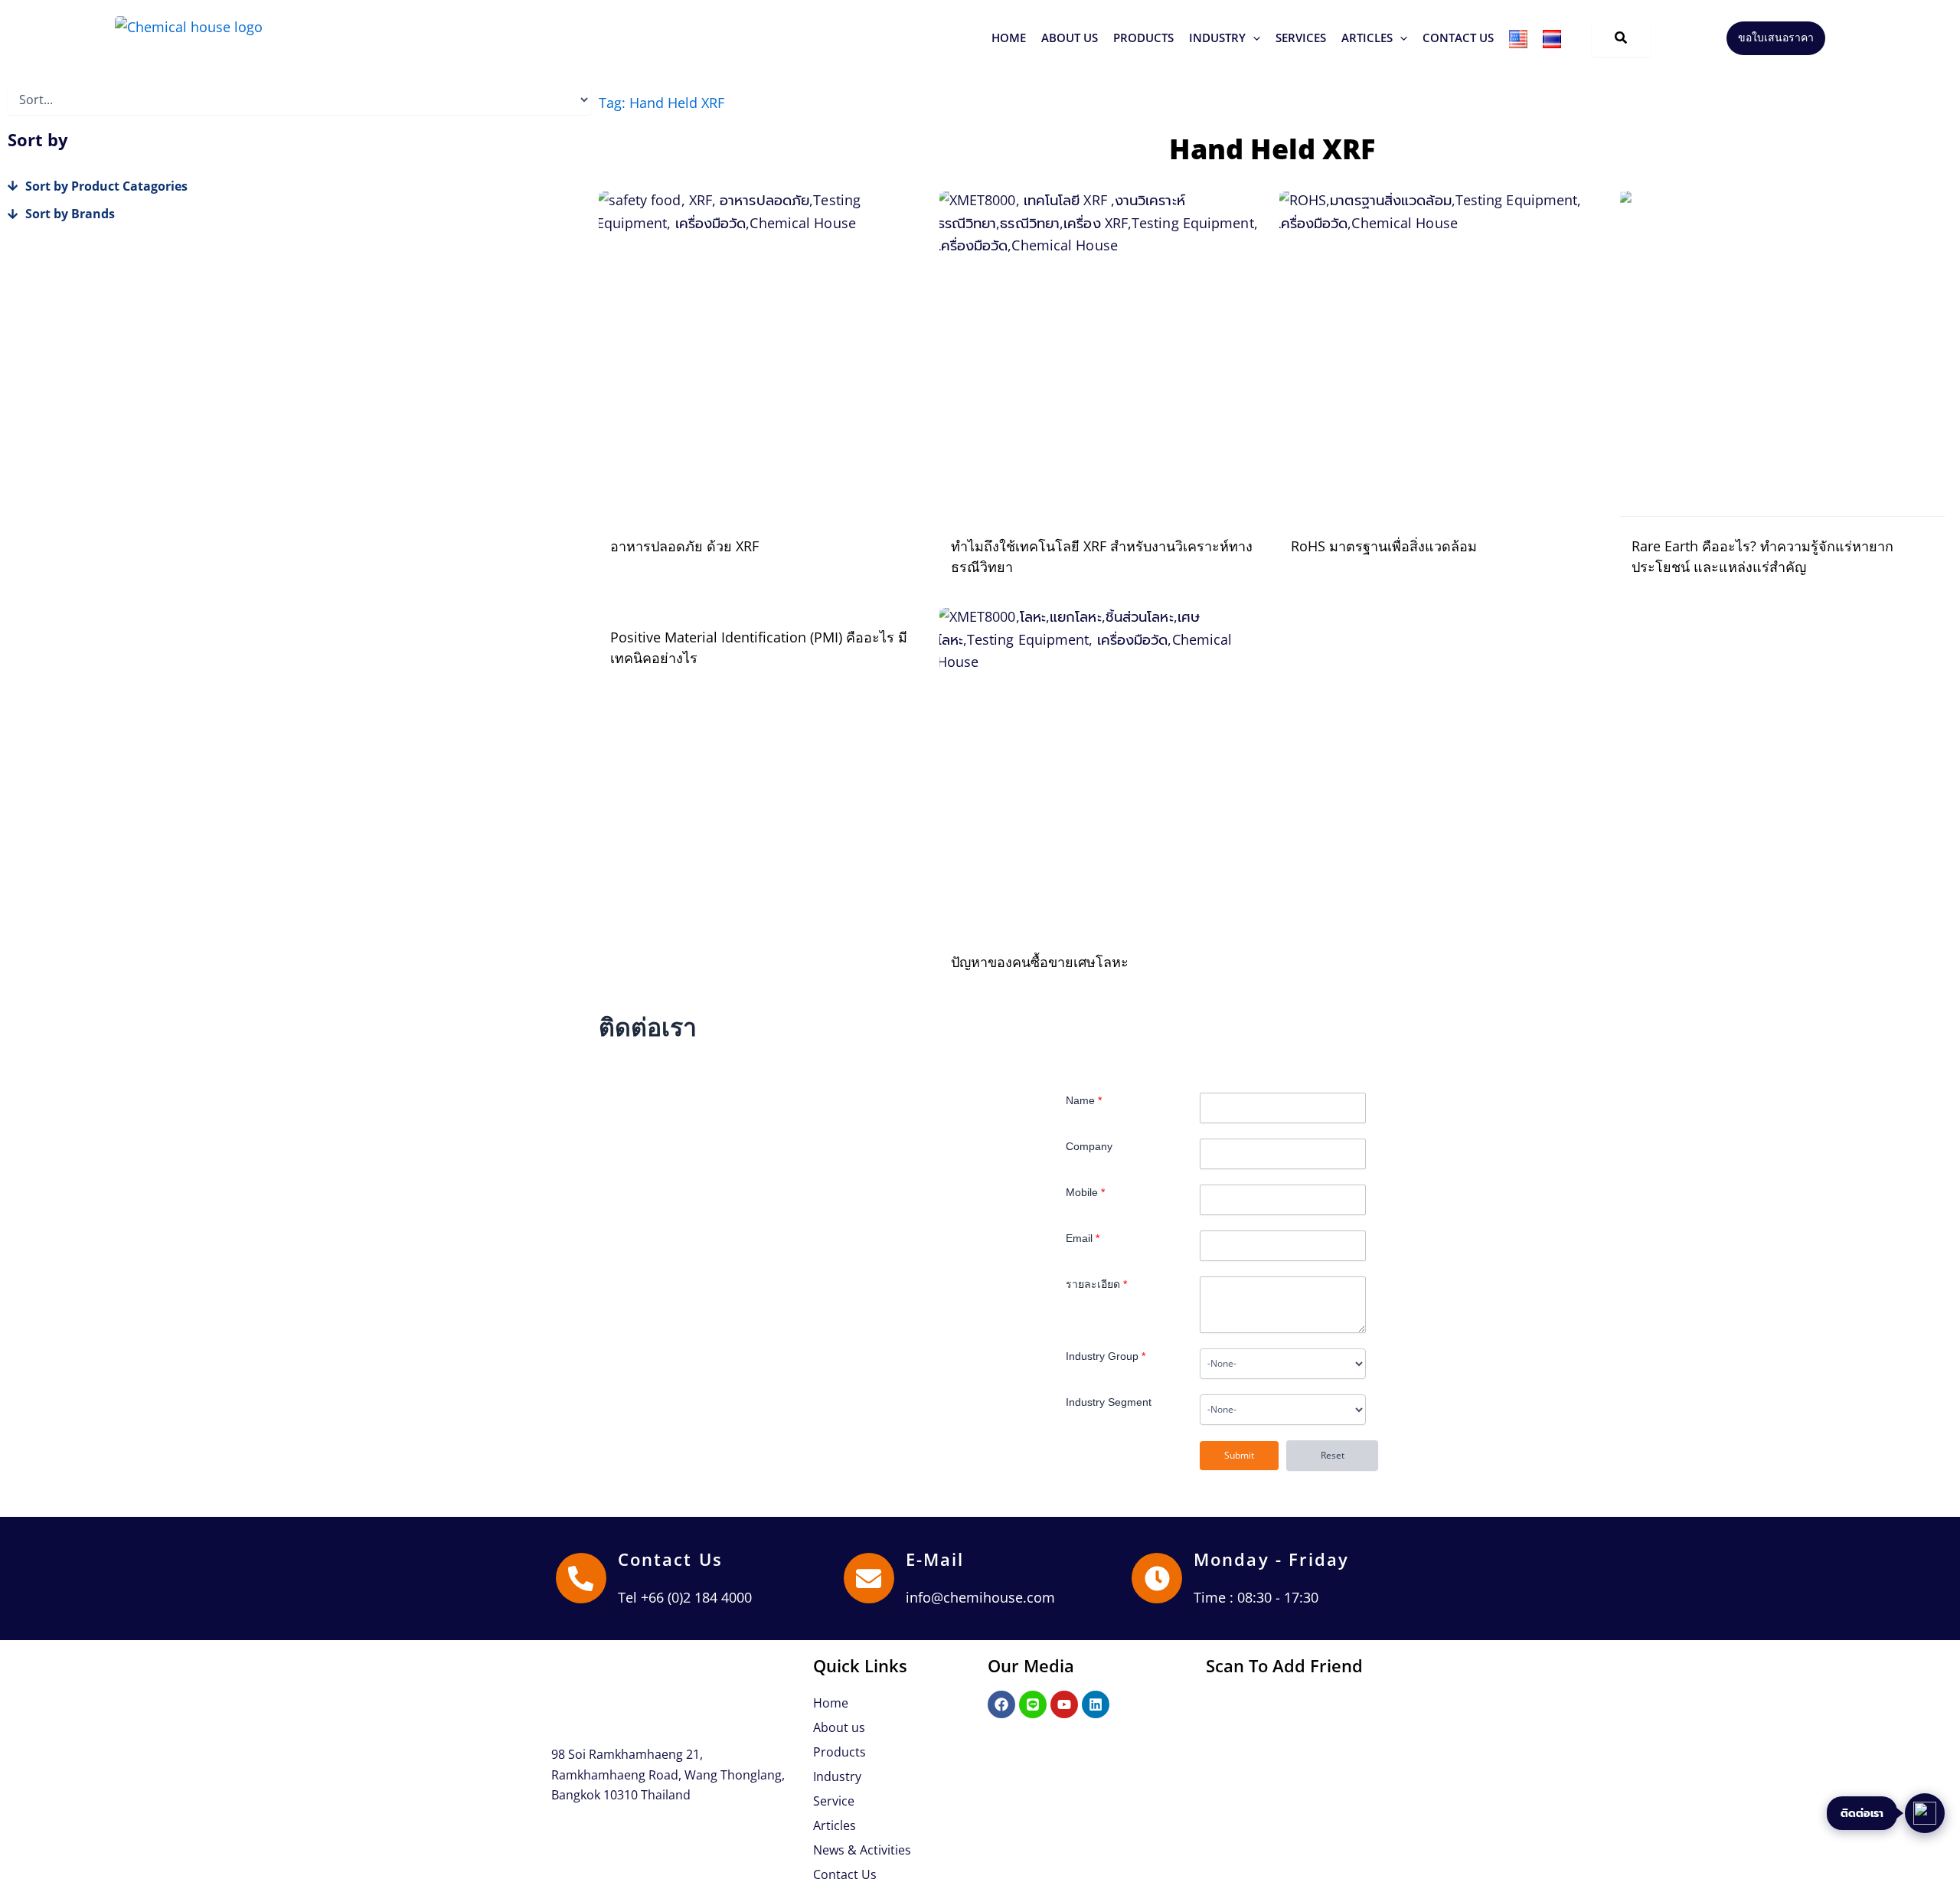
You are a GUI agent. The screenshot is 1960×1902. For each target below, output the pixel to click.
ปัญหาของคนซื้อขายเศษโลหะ (1040, 962)
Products (840, 1752)
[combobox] (1283, 1364)
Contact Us (670, 1559)
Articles (835, 1825)
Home (831, 1703)
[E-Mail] (869, 1578)
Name (1084, 1100)
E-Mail (935, 1559)
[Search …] (1621, 38)
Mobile (1085, 1192)
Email (1083, 1238)
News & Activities (862, 1850)
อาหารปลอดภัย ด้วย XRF (684, 546)
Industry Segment (1109, 1402)
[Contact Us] (581, 1578)
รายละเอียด (1096, 1284)
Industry (837, 1776)
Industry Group (1106, 1356)
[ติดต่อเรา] (1925, 1813)
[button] (1143, 38)
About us (839, 1727)
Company (1089, 1146)
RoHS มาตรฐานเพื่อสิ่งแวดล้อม (1384, 546)
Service (834, 1801)
